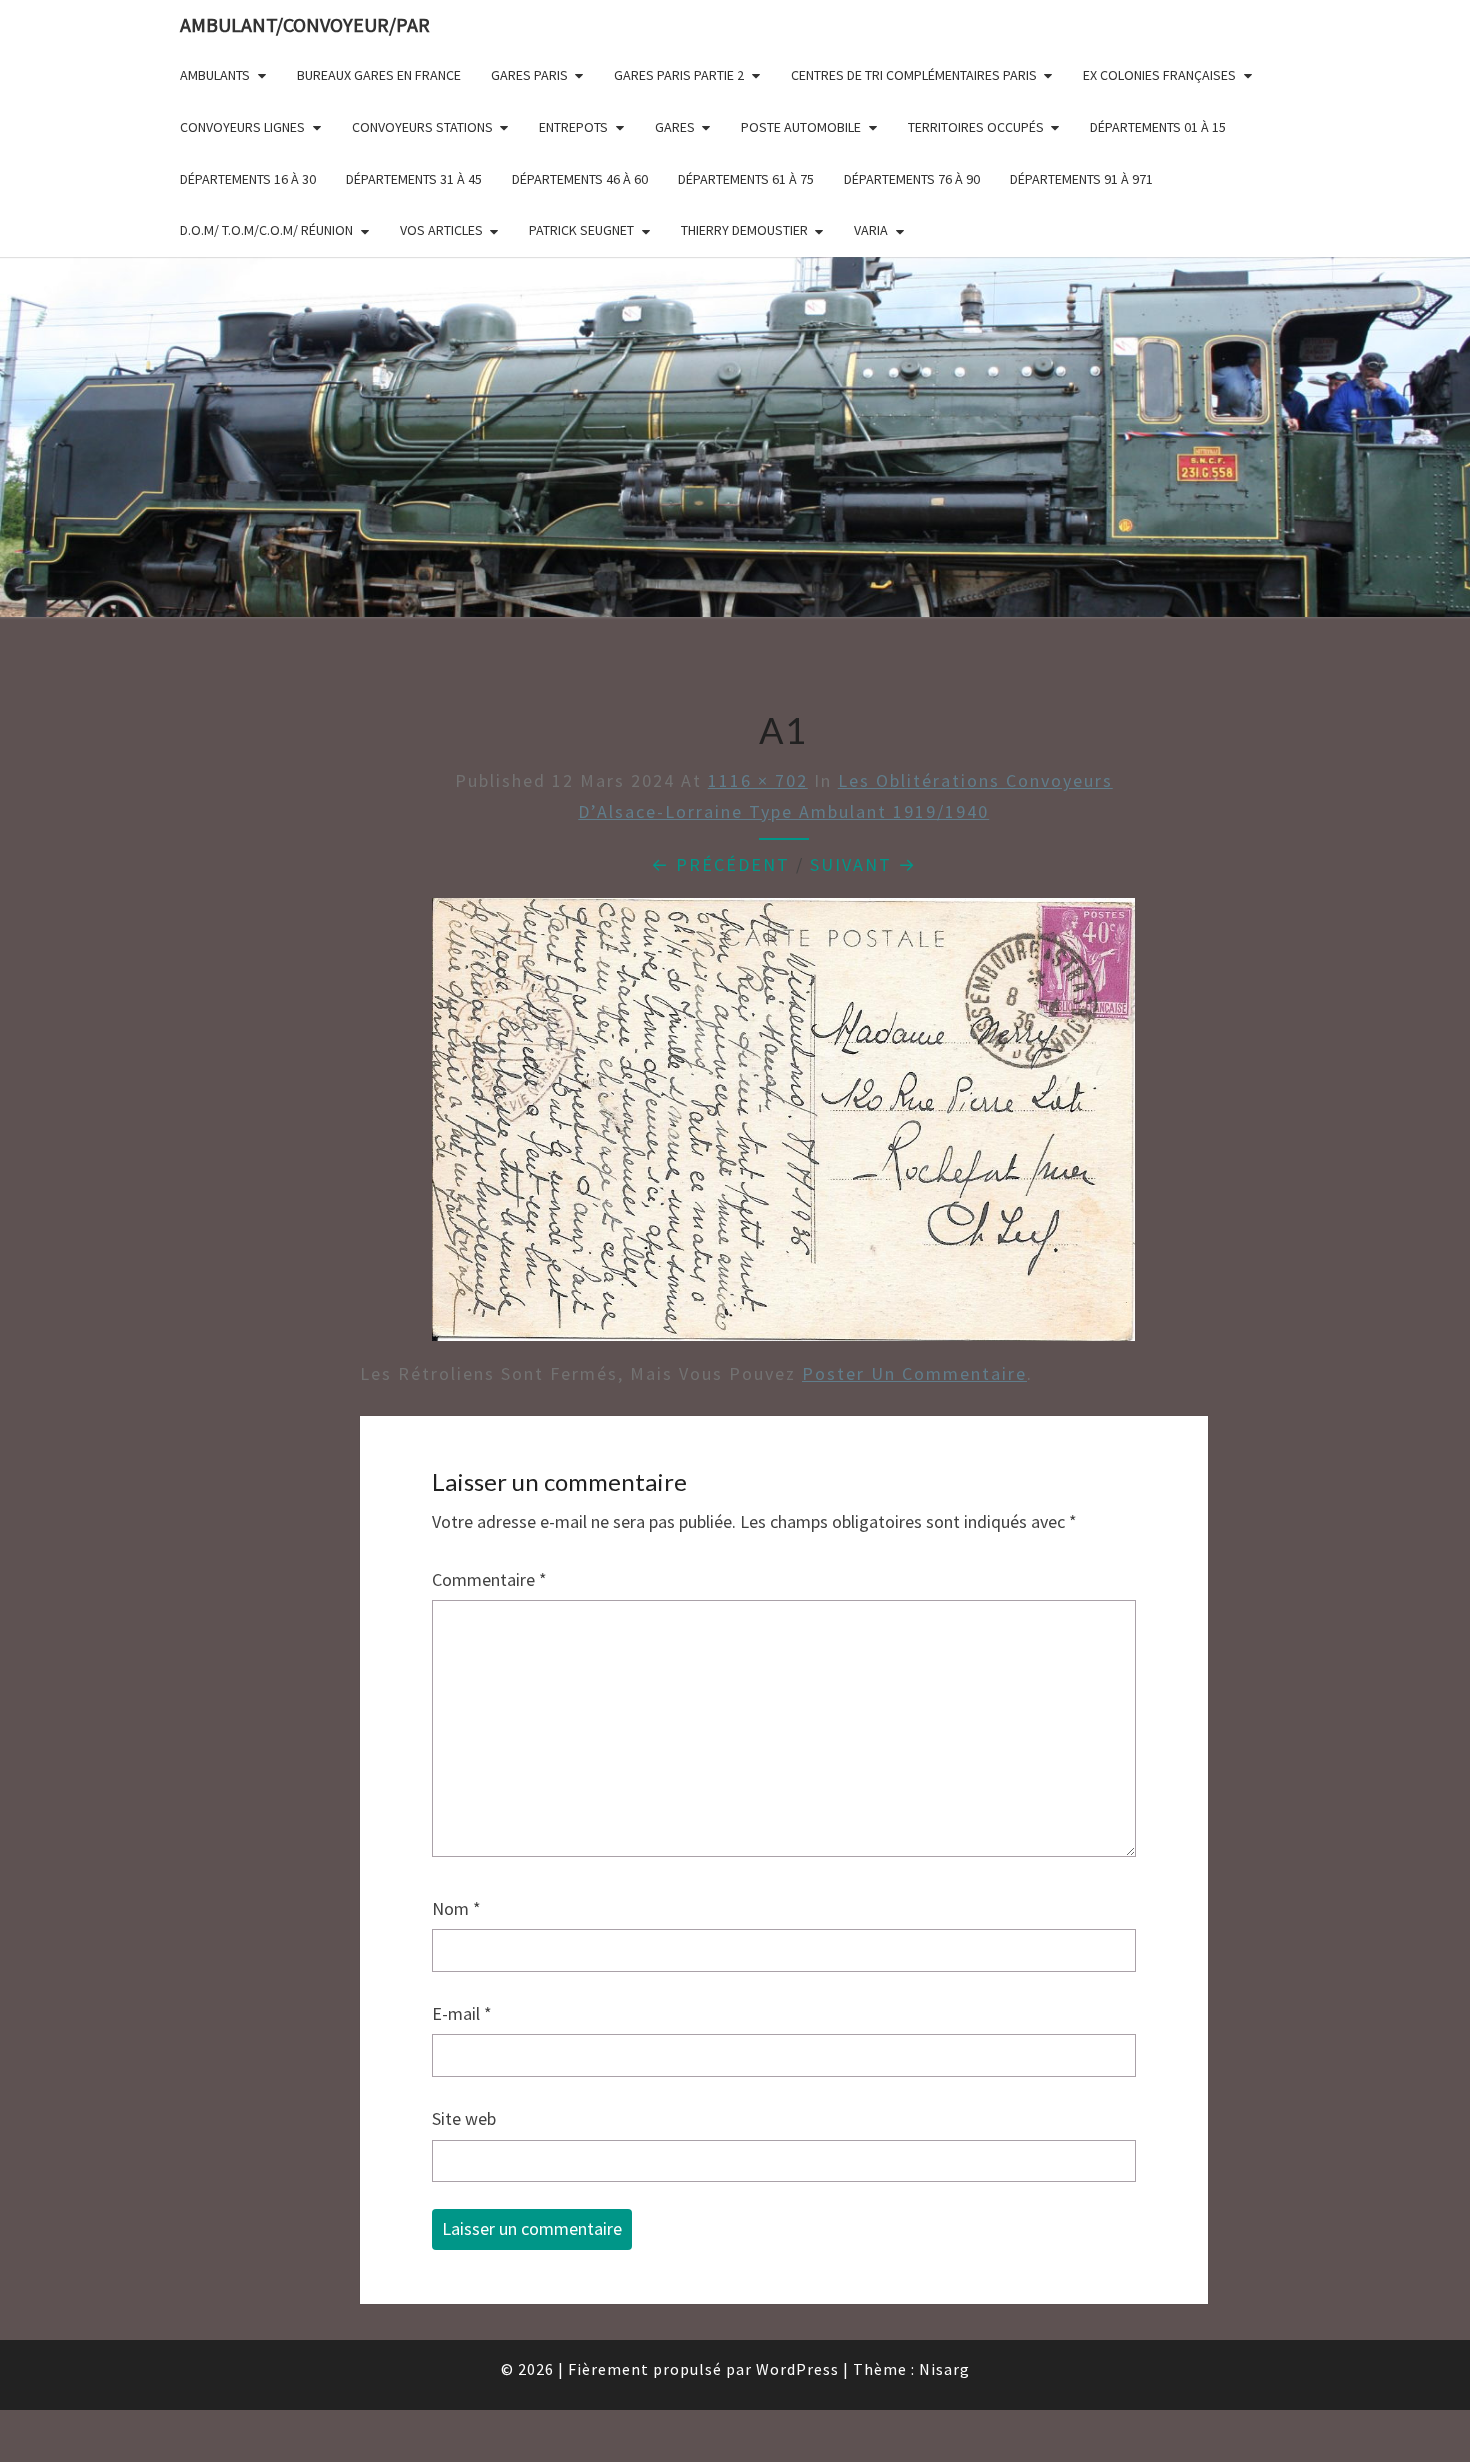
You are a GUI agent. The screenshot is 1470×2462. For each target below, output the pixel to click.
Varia (871, 230)
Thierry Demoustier (744, 230)
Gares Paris (529, 75)
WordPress (797, 2369)
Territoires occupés (976, 127)
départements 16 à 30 (248, 179)
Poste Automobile (801, 127)
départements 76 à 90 (912, 179)
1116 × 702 (758, 780)
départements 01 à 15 (1158, 127)
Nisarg (944, 2369)
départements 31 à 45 (414, 179)
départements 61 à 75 (746, 179)
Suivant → (863, 864)
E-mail (462, 2013)
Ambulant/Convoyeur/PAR (305, 24)
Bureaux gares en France (379, 75)
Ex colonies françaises (1159, 75)
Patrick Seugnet (581, 230)
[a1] (783, 1126)
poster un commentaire (914, 1373)
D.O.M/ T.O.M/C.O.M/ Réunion (266, 230)
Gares (675, 127)
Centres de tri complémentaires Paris (914, 75)
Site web (464, 2118)
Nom (456, 1908)
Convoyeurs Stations (422, 127)
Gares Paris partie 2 (679, 75)
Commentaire (489, 1579)
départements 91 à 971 (1081, 179)
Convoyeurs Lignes (242, 127)
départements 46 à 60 (580, 179)
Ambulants (215, 75)
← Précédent (720, 864)
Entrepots (573, 127)
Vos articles (441, 230)
